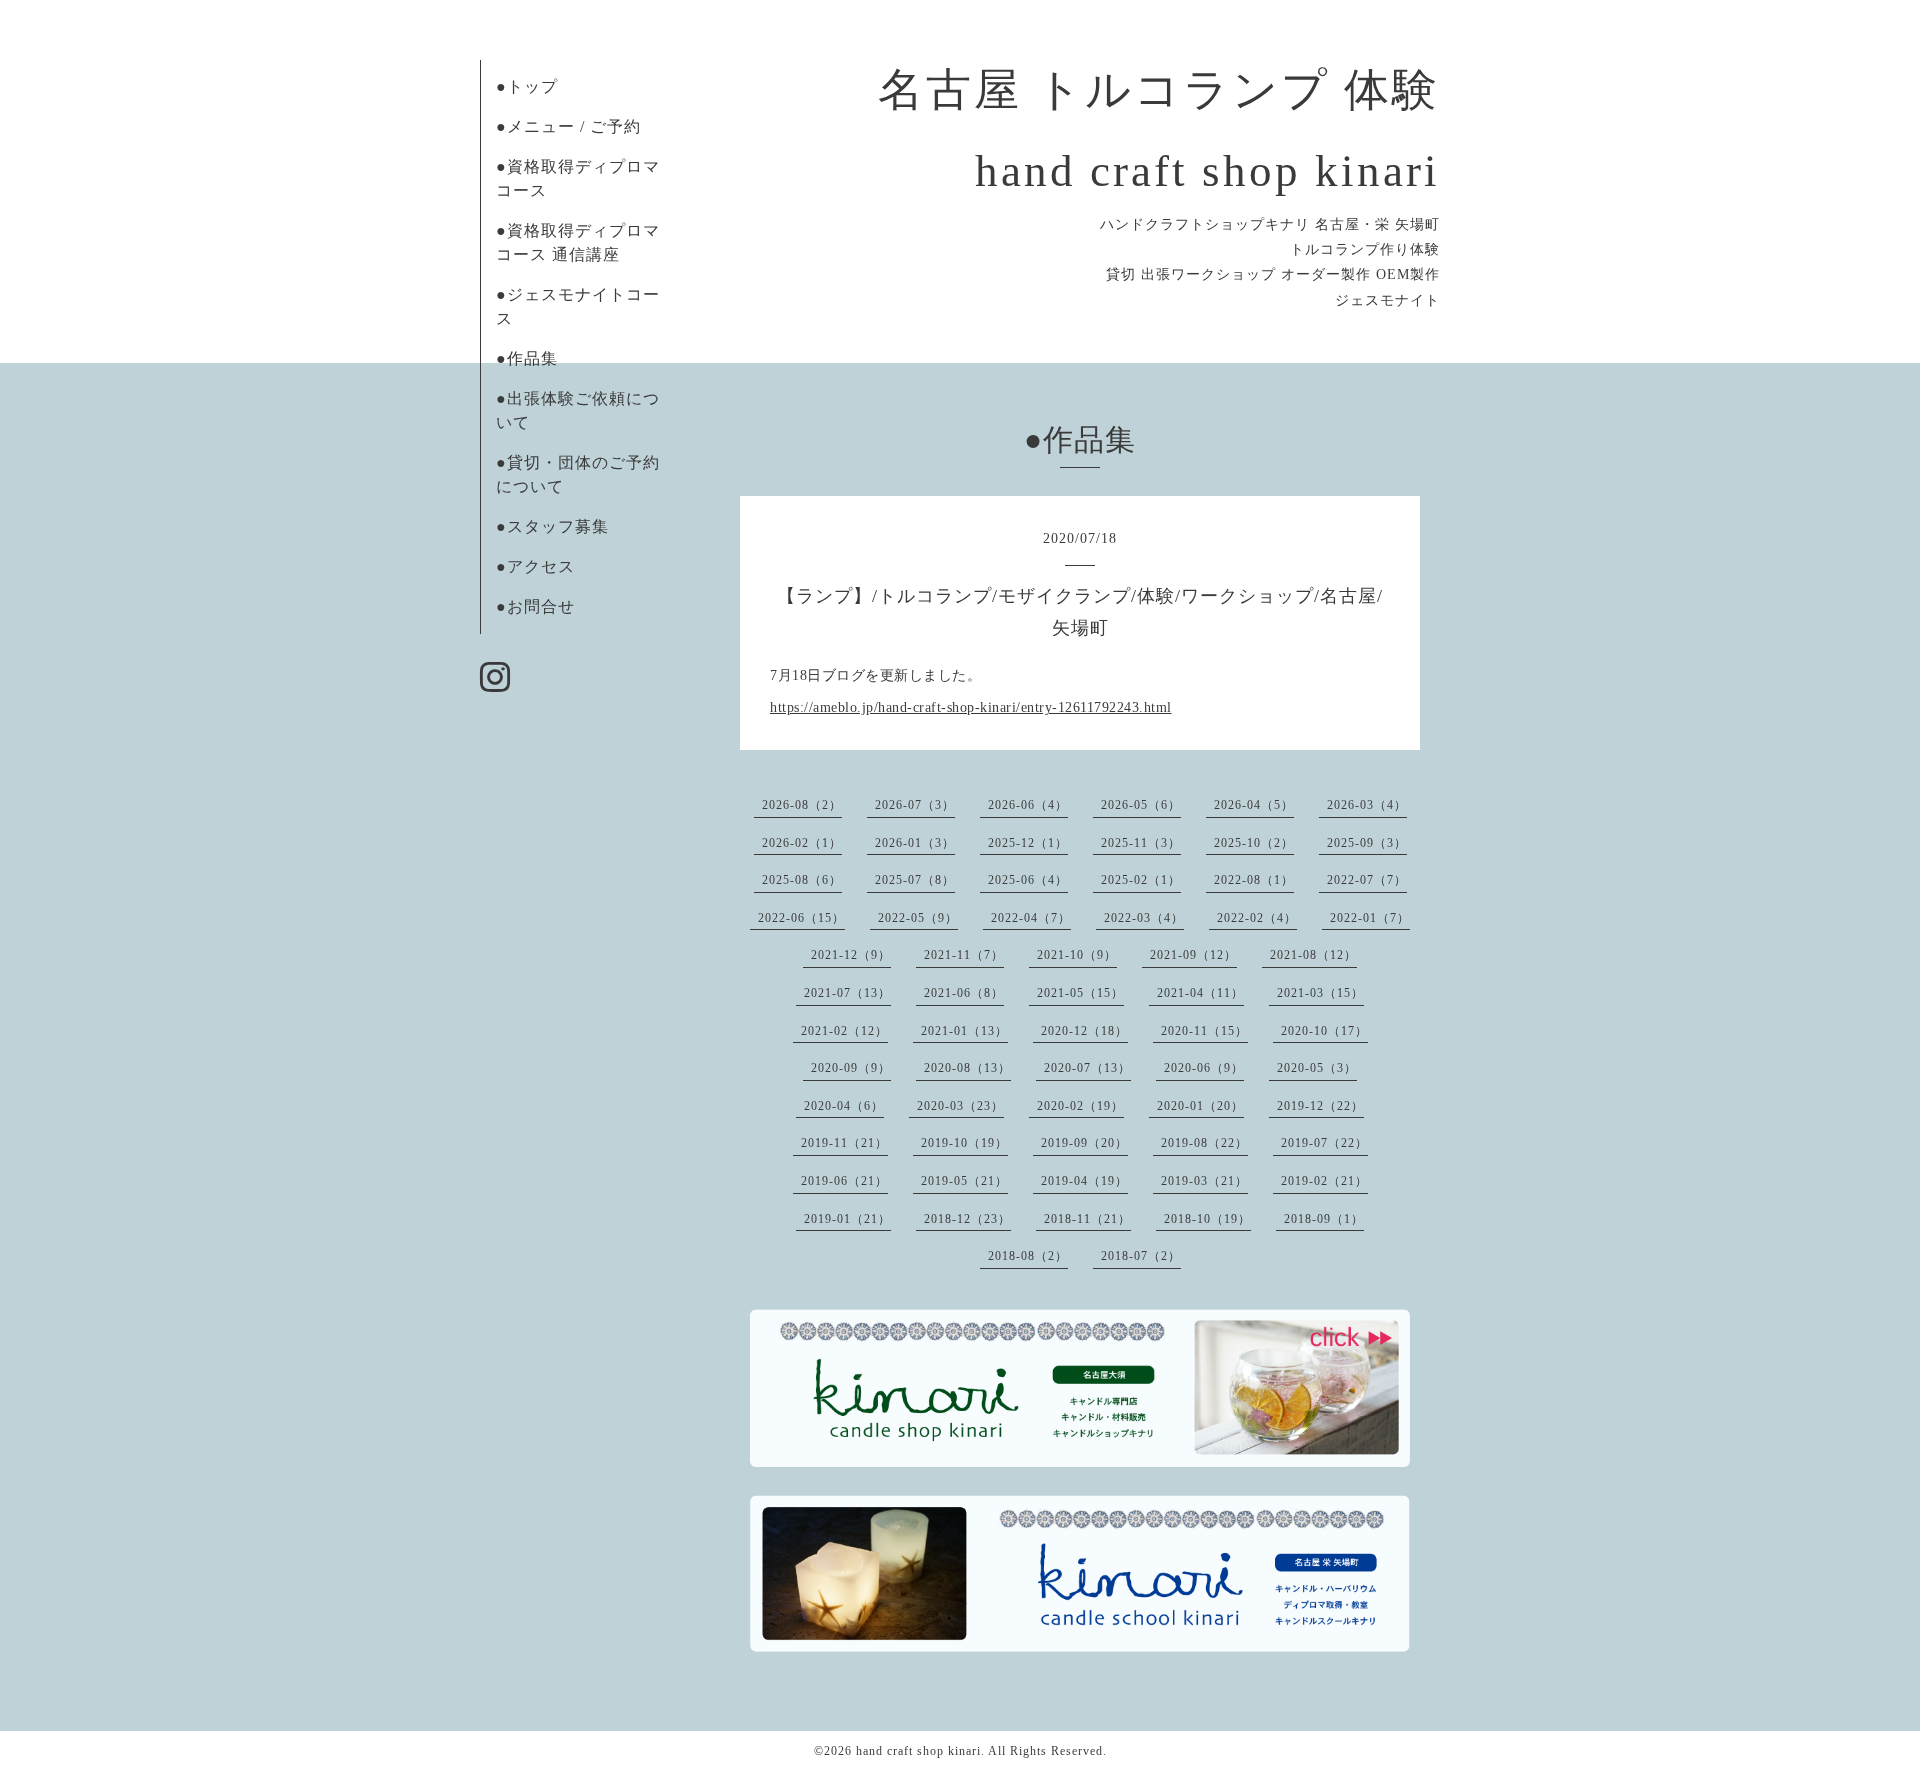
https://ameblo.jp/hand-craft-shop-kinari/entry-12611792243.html (971, 707)
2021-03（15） (1320, 993)
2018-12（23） (967, 1219)
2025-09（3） (1367, 843)
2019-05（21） (964, 1181)
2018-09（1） (1324, 1219)
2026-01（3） (915, 843)
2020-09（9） (851, 1068)
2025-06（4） (1028, 880)
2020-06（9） (1204, 1068)
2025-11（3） (1141, 843)
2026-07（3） (915, 805)
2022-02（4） (1257, 918)
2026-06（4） (1028, 805)
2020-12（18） (1084, 1031)
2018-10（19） (1207, 1219)
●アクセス (535, 566)
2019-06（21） (844, 1181)
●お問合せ (535, 606)
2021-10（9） (1077, 955)
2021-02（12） (844, 1031)
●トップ (527, 86)
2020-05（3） (1317, 1068)
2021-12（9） (851, 955)
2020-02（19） (1080, 1106)
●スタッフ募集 (552, 526)
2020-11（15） (1204, 1031)
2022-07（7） (1367, 880)
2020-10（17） (1324, 1031)
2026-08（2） (802, 805)
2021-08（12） (1313, 955)
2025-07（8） (915, 880)
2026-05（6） (1141, 805)
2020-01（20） (1200, 1106)
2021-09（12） (1193, 955)
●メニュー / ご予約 (568, 126)
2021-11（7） (964, 955)
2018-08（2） (1028, 1256)
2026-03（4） (1367, 805)
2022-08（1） (1254, 880)
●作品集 (527, 358)
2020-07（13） (1087, 1068)
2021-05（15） (1080, 993)
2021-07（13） (847, 993)
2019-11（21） (844, 1143)
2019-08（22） (1204, 1143)
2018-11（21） (1087, 1219)
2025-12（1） (1028, 843)
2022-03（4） (1144, 918)
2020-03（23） (960, 1106)
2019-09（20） (1084, 1143)
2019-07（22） (1324, 1143)
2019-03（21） (1204, 1181)
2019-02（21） (1324, 1181)
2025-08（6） (802, 880)
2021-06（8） (964, 993)
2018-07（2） (1141, 1256)
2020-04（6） (844, 1106)
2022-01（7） (1370, 918)
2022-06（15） (801, 918)
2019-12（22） (1320, 1106)
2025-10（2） (1254, 843)
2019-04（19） (1084, 1181)
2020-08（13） (967, 1068)
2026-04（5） (1254, 805)
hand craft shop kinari (918, 1751)
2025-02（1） (1141, 880)
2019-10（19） (964, 1143)
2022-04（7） (1031, 918)
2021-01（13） (964, 1031)
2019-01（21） (847, 1219)
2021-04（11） (1200, 993)
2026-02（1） (802, 843)
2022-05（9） (918, 918)
